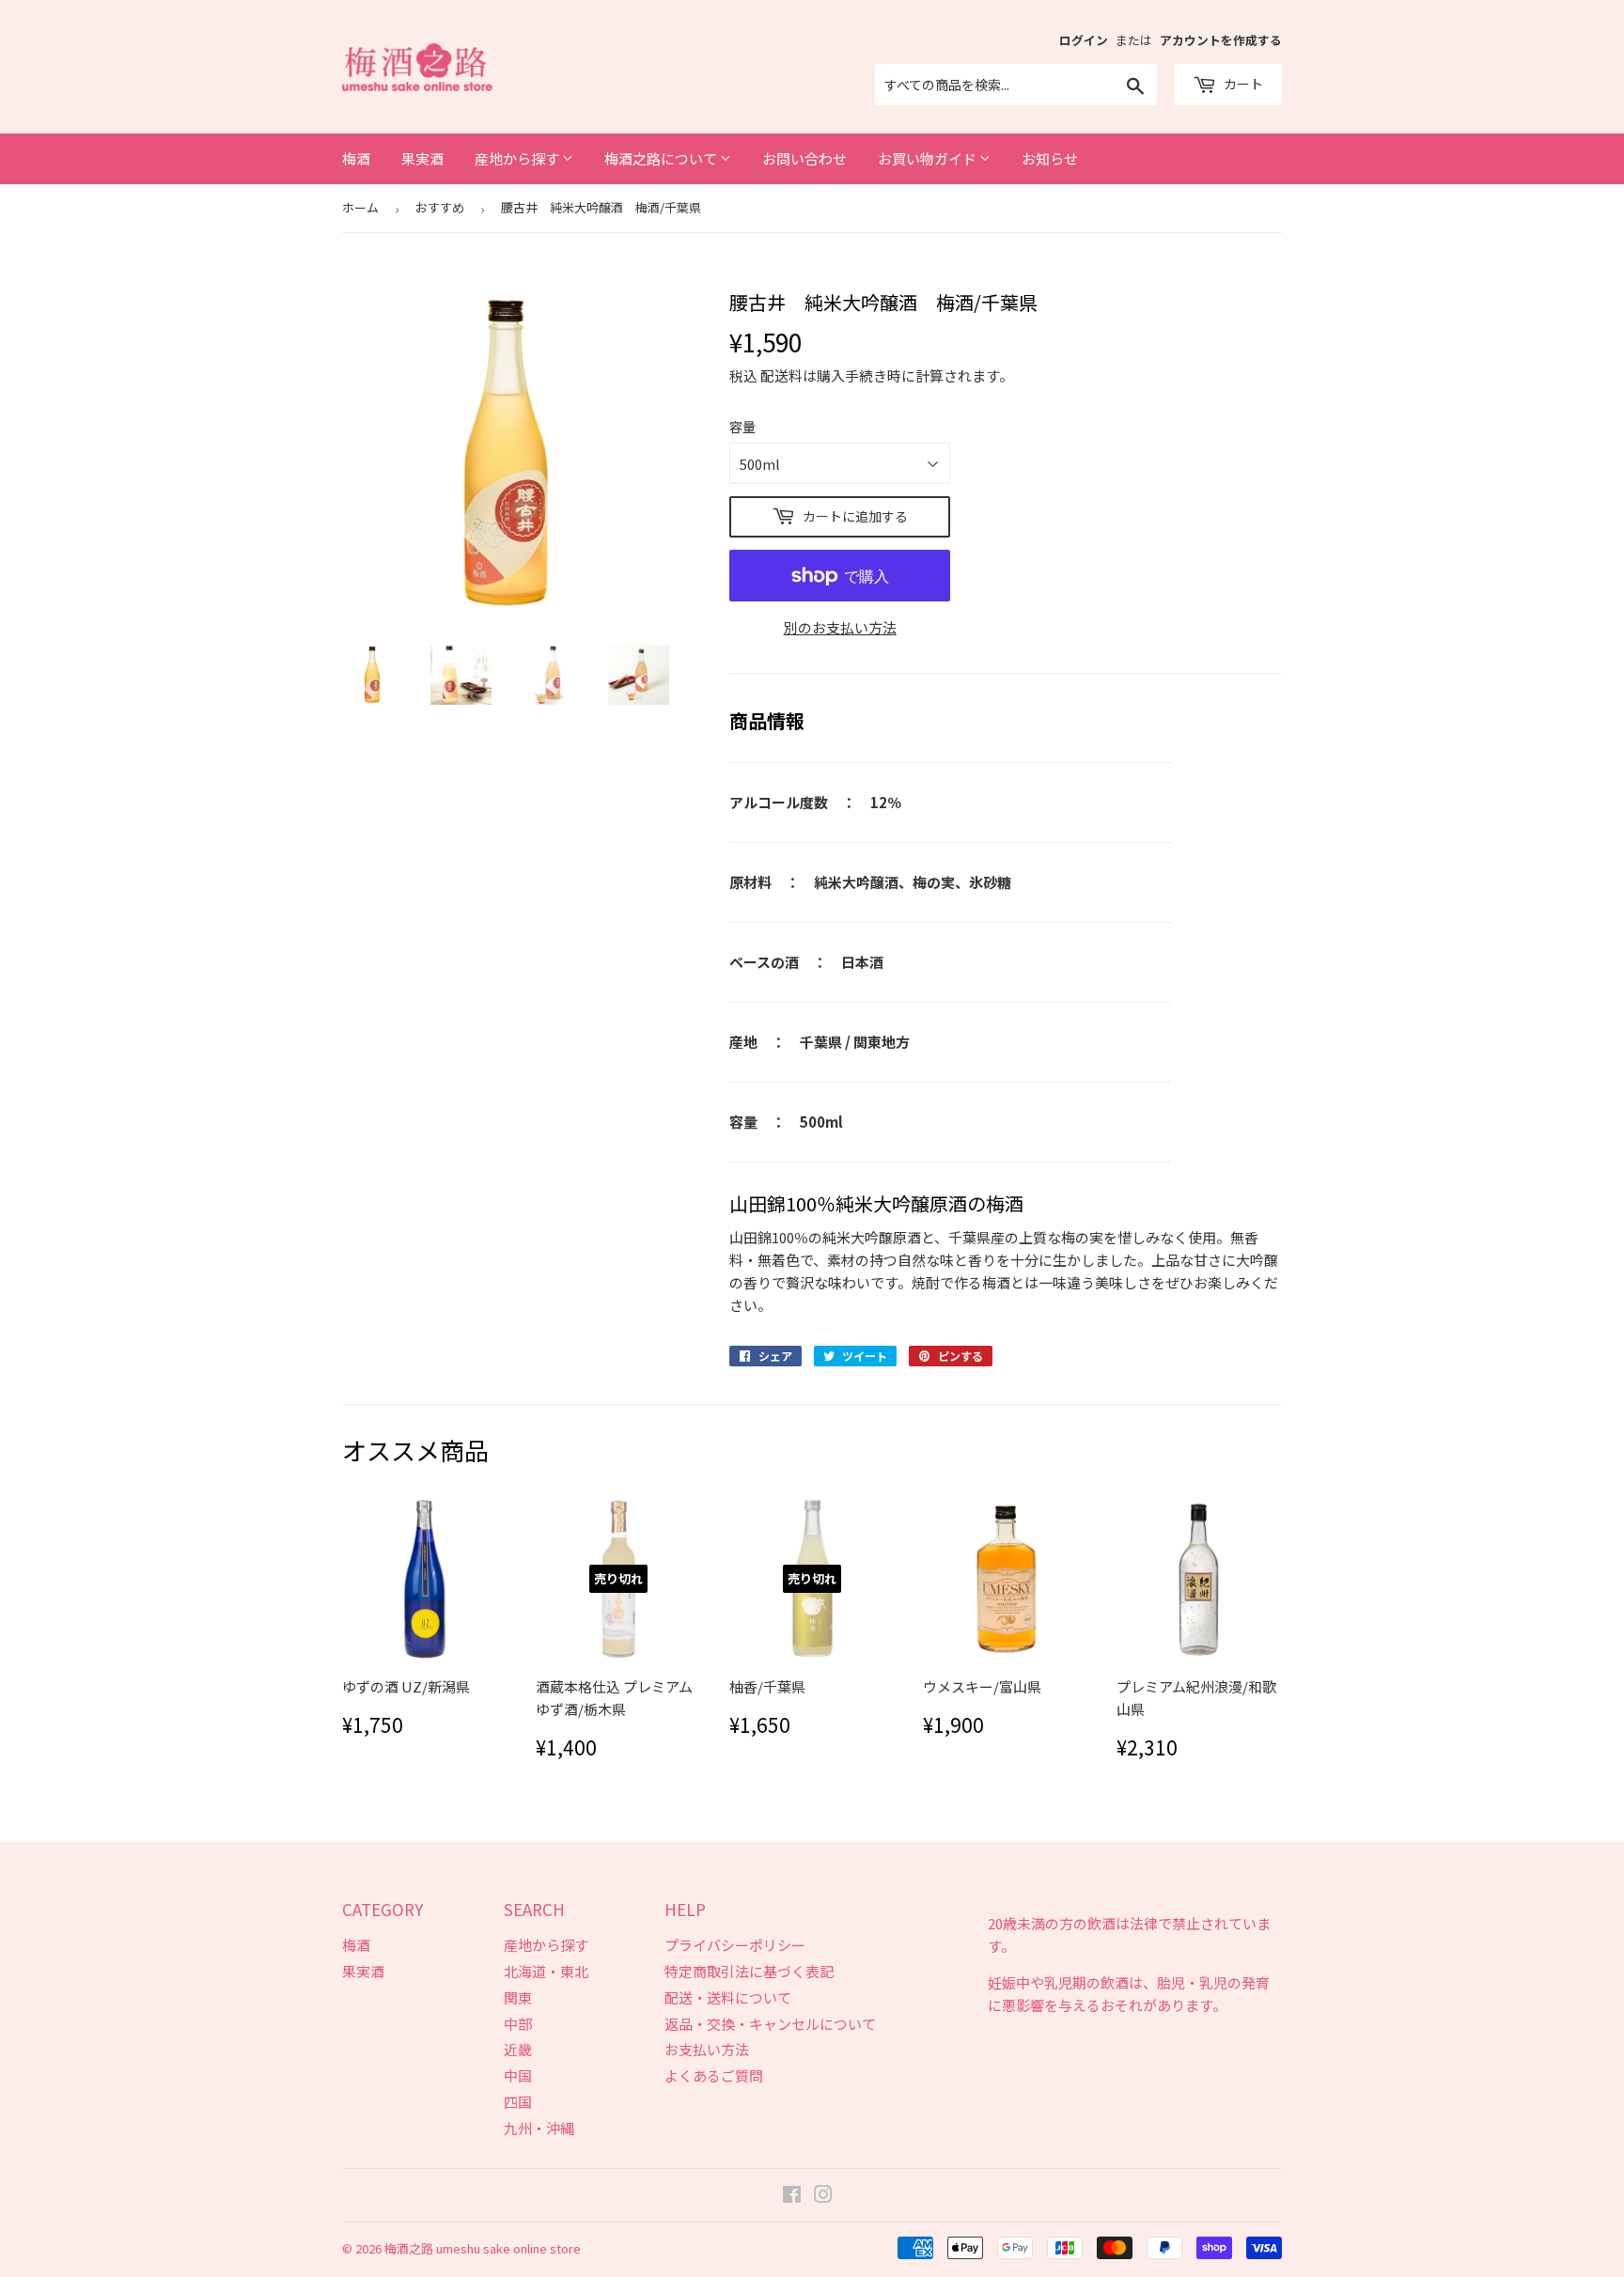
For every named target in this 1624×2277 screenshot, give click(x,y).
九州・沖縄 (539, 2128)
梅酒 (356, 158)
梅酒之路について (662, 158)
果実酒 (422, 158)
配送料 (781, 375)
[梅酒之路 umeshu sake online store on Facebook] (792, 2196)
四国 (518, 2102)
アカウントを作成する (1221, 40)
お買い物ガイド (929, 158)
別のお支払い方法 (840, 627)
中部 (518, 2024)
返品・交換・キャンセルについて (770, 2024)
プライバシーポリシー (735, 1945)
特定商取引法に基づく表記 (749, 1971)
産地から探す (518, 158)
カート (1242, 84)
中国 (518, 2075)
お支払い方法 (707, 2049)
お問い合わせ (804, 158)
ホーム (360, 207)
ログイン (1084, 40)
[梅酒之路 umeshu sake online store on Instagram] (823, 2196)
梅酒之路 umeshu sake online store (483, 2248)
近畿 (518, 2049)
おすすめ (440, 207)
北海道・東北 (546, 1971)
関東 (518, 1997)
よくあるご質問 (714, 2075)
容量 (742, 427)
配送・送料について (728, 1997)
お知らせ (1050, 158)
